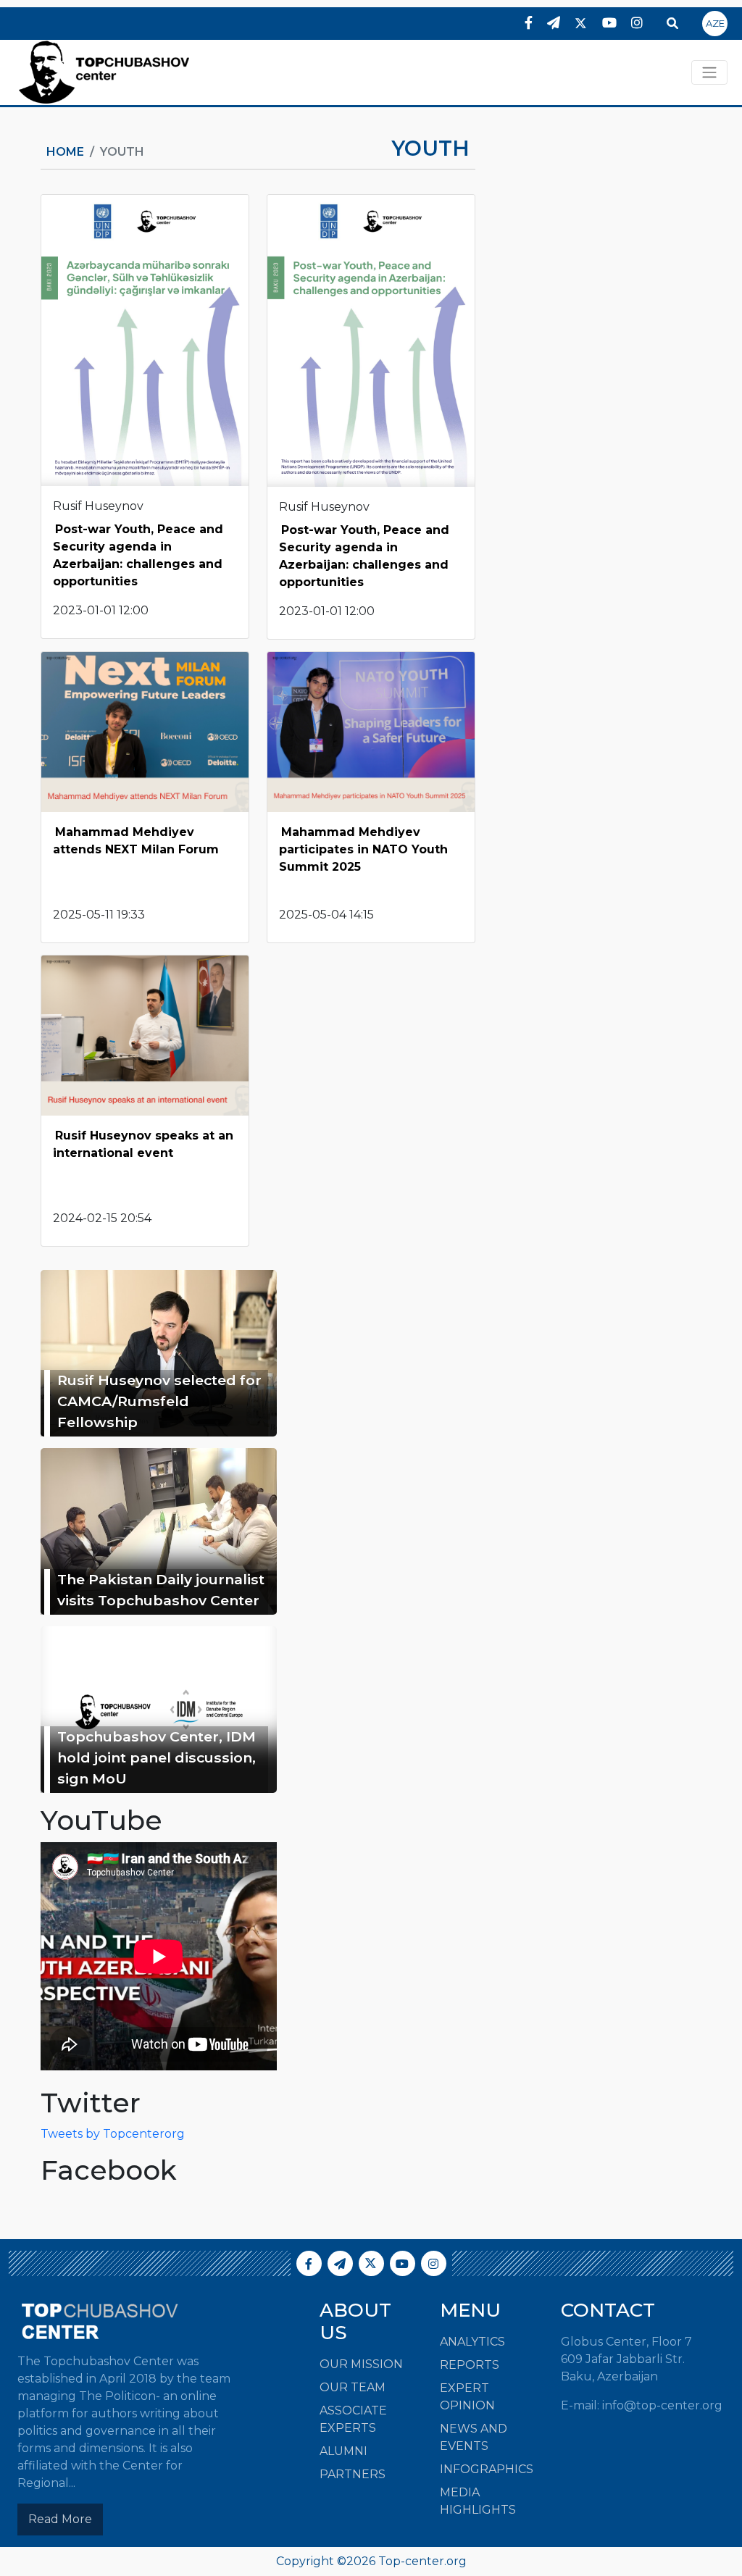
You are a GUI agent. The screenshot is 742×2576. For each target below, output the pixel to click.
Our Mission (361, 2364)
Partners (353, 2474)
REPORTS (470, 2365)
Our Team (353, 2387)
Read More (60, 2519)
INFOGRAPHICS (487, 2469)
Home (65, 152)
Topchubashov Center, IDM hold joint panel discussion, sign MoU (157, 1757)
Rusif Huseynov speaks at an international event (143, 1144)
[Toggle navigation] (709, 72)
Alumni (343, 2451)
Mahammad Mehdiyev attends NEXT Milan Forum (136, 841)
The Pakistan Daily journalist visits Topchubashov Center (161, 1590)
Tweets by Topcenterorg (113, 2134)
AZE (715, 23)
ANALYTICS (472, 2342)
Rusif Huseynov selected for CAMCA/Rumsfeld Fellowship (159, 1401)
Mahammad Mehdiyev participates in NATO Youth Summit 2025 (363, 849)
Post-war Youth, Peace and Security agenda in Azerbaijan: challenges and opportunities (138, 555)
